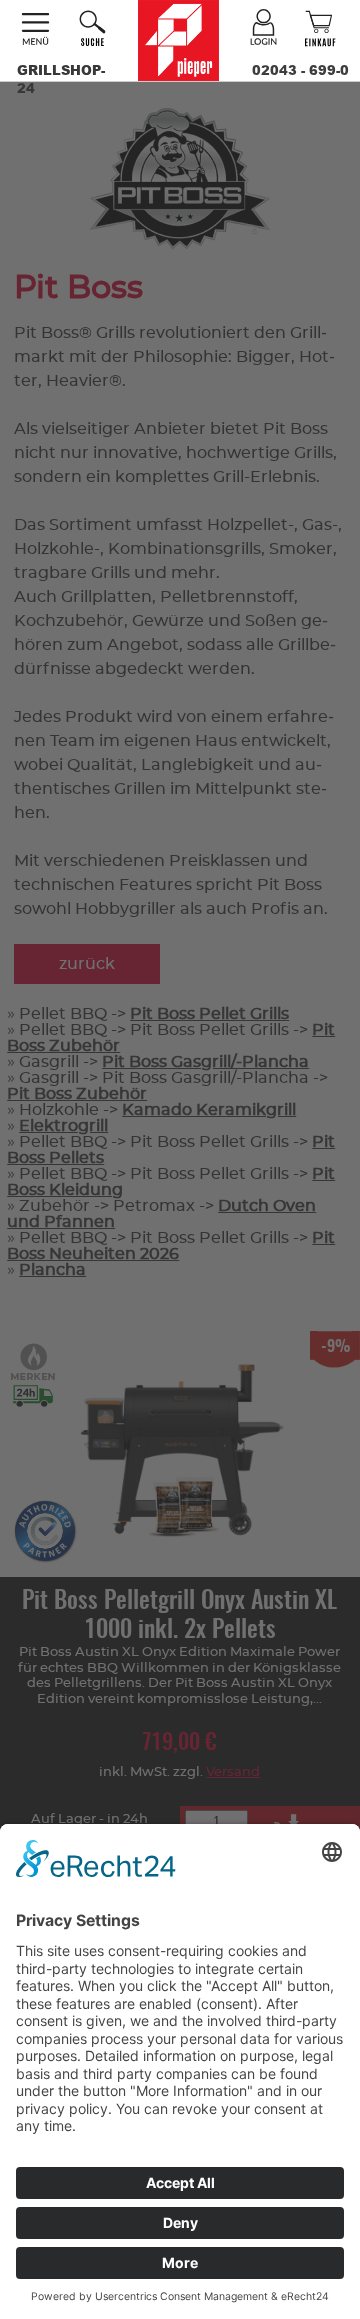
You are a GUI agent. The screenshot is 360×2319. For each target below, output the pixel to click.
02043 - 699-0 (300, 70)
